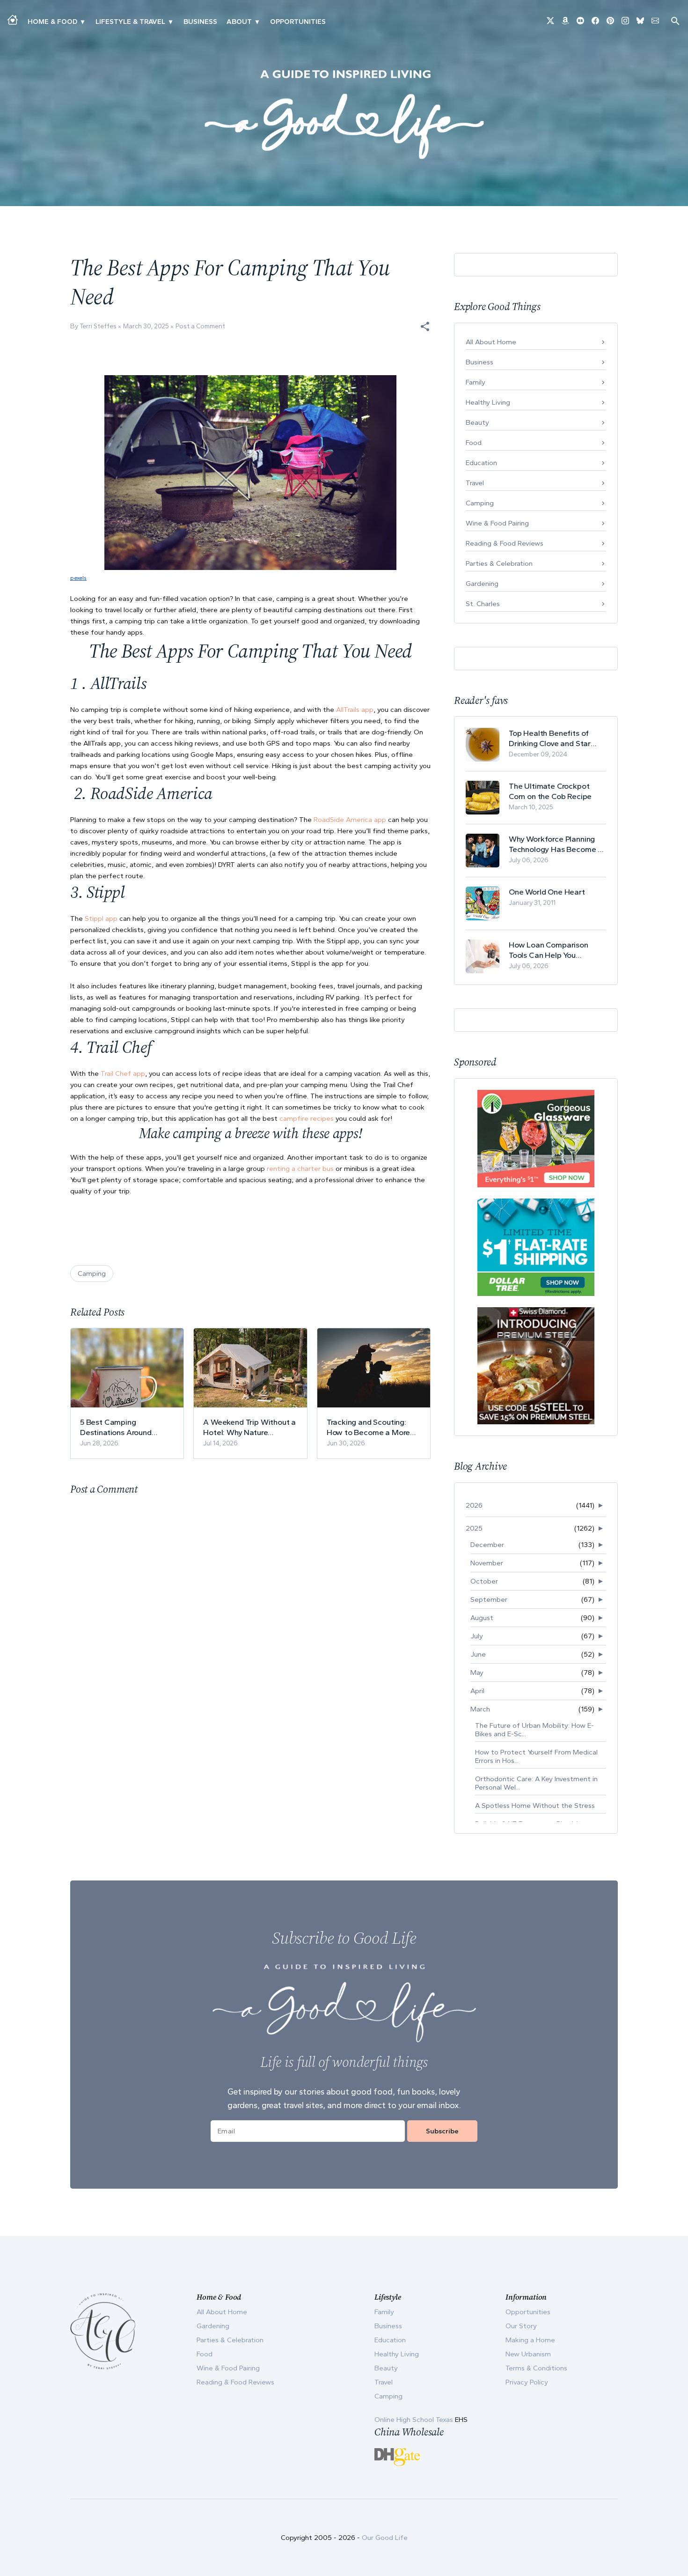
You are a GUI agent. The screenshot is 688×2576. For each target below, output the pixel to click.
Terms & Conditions (536, 2368)
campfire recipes (307, 1118)
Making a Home (530, 2340)
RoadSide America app (350, 820)
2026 (474, 1505)
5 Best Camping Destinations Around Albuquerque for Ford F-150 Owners (122, 1427)
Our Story (521, 2326)
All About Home (491, 342)
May (477, 1673)
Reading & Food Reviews (505, 543)
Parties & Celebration (499, 563)
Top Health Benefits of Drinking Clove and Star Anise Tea (550, 738)
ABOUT (239, 22)
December (487, 1545)
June (478, 1654)
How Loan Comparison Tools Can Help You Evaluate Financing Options (557, 950)
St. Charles (483, 604)
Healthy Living (488, 402)
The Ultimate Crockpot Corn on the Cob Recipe (550, 791)
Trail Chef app (123, 1073)
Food (474, 443)
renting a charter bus (300, 1169)
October (484, 1581)
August (482, 1618)
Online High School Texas (415, 2420)
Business (200, 22)
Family (476, 382)
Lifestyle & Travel (130, 22)
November (487, 1563)
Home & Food (52, 22)
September (489, 1599)
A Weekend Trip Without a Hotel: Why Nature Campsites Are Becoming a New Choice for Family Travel (249, 1427)
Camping (92, 1273)
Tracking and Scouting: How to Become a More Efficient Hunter (369, 1427)
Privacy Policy (527, 2382)
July (477, 1636)
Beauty (477, 422)
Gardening (482, 584)
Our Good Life (385, 2538)
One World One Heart (547, 892)
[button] (425, 326)
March (480, 1709)
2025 (474, 1528)
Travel (475, 483)
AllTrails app (355, 710)
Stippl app (101, 918)
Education (481, 463)
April (477, 1691)
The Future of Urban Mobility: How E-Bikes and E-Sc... (534, 1730)
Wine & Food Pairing (497, 523)
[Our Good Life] (344, 114)
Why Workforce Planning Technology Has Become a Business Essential (556, 844)
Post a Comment (200, 326)
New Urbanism (528, 2354)
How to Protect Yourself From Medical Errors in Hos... (536, 1756)
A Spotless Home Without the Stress (535, 1806)
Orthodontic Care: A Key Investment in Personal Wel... (536, 1783)
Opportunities (298, 22)
